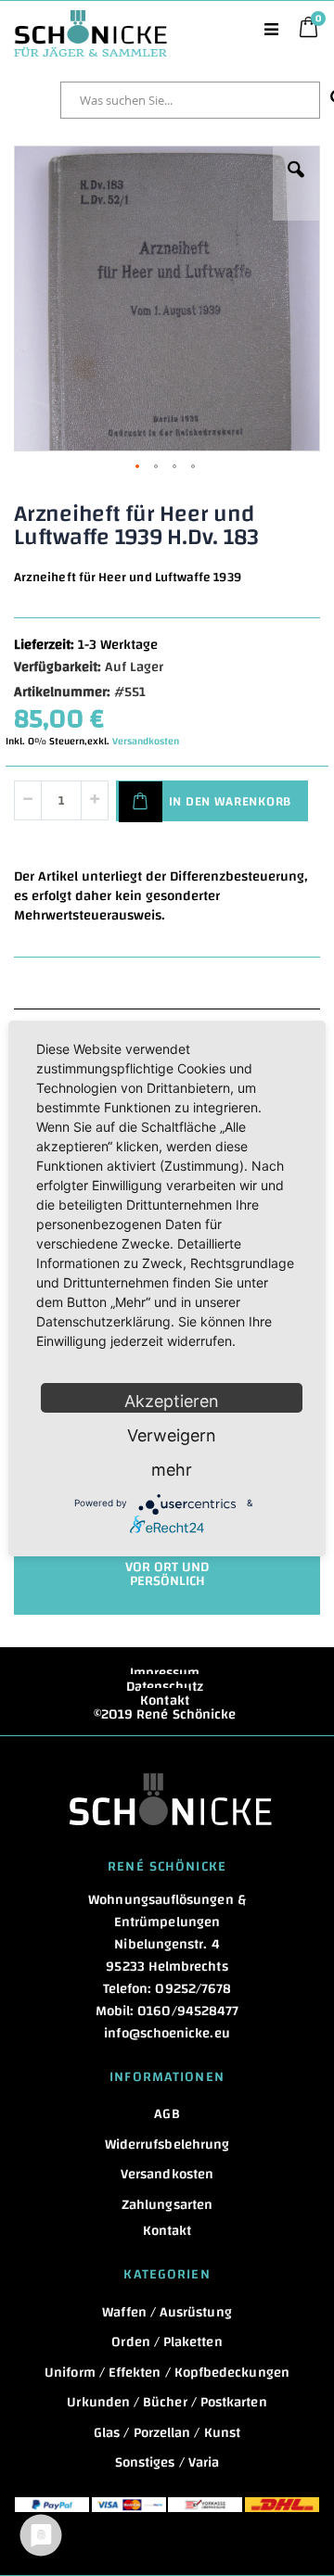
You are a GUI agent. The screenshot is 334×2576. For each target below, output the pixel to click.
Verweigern (172, 1435)
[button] (296, 184)
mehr (172, 1470)
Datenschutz (165, 1687)
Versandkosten (146, 742)
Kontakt (165, 1700)
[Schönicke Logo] (90, 19)
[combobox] (190, 100)
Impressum (165, 1673)
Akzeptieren (172, 1401)
